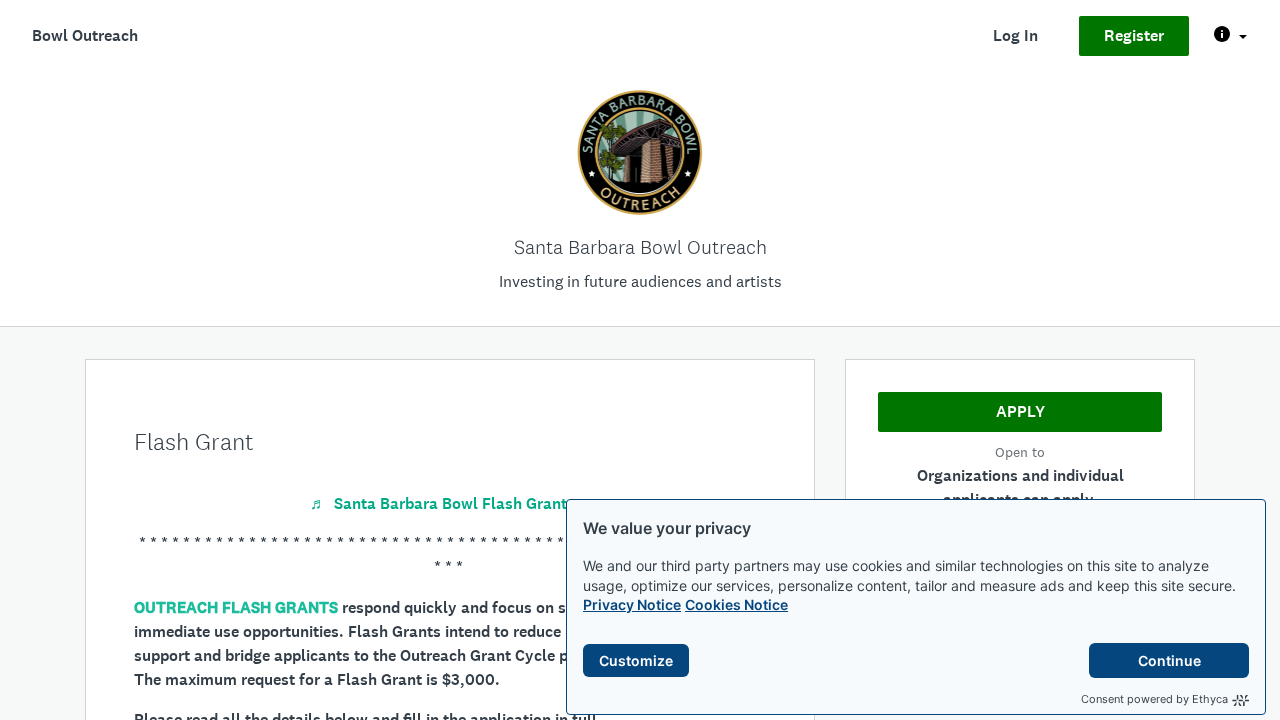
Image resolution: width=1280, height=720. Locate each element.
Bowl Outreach (85, 35)
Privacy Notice (632, 604)
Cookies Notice (736, 604)
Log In (1015, 35)
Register (1134, 35)
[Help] (1230, 36)
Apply (1020, 411)
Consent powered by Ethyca (1154, 699)
